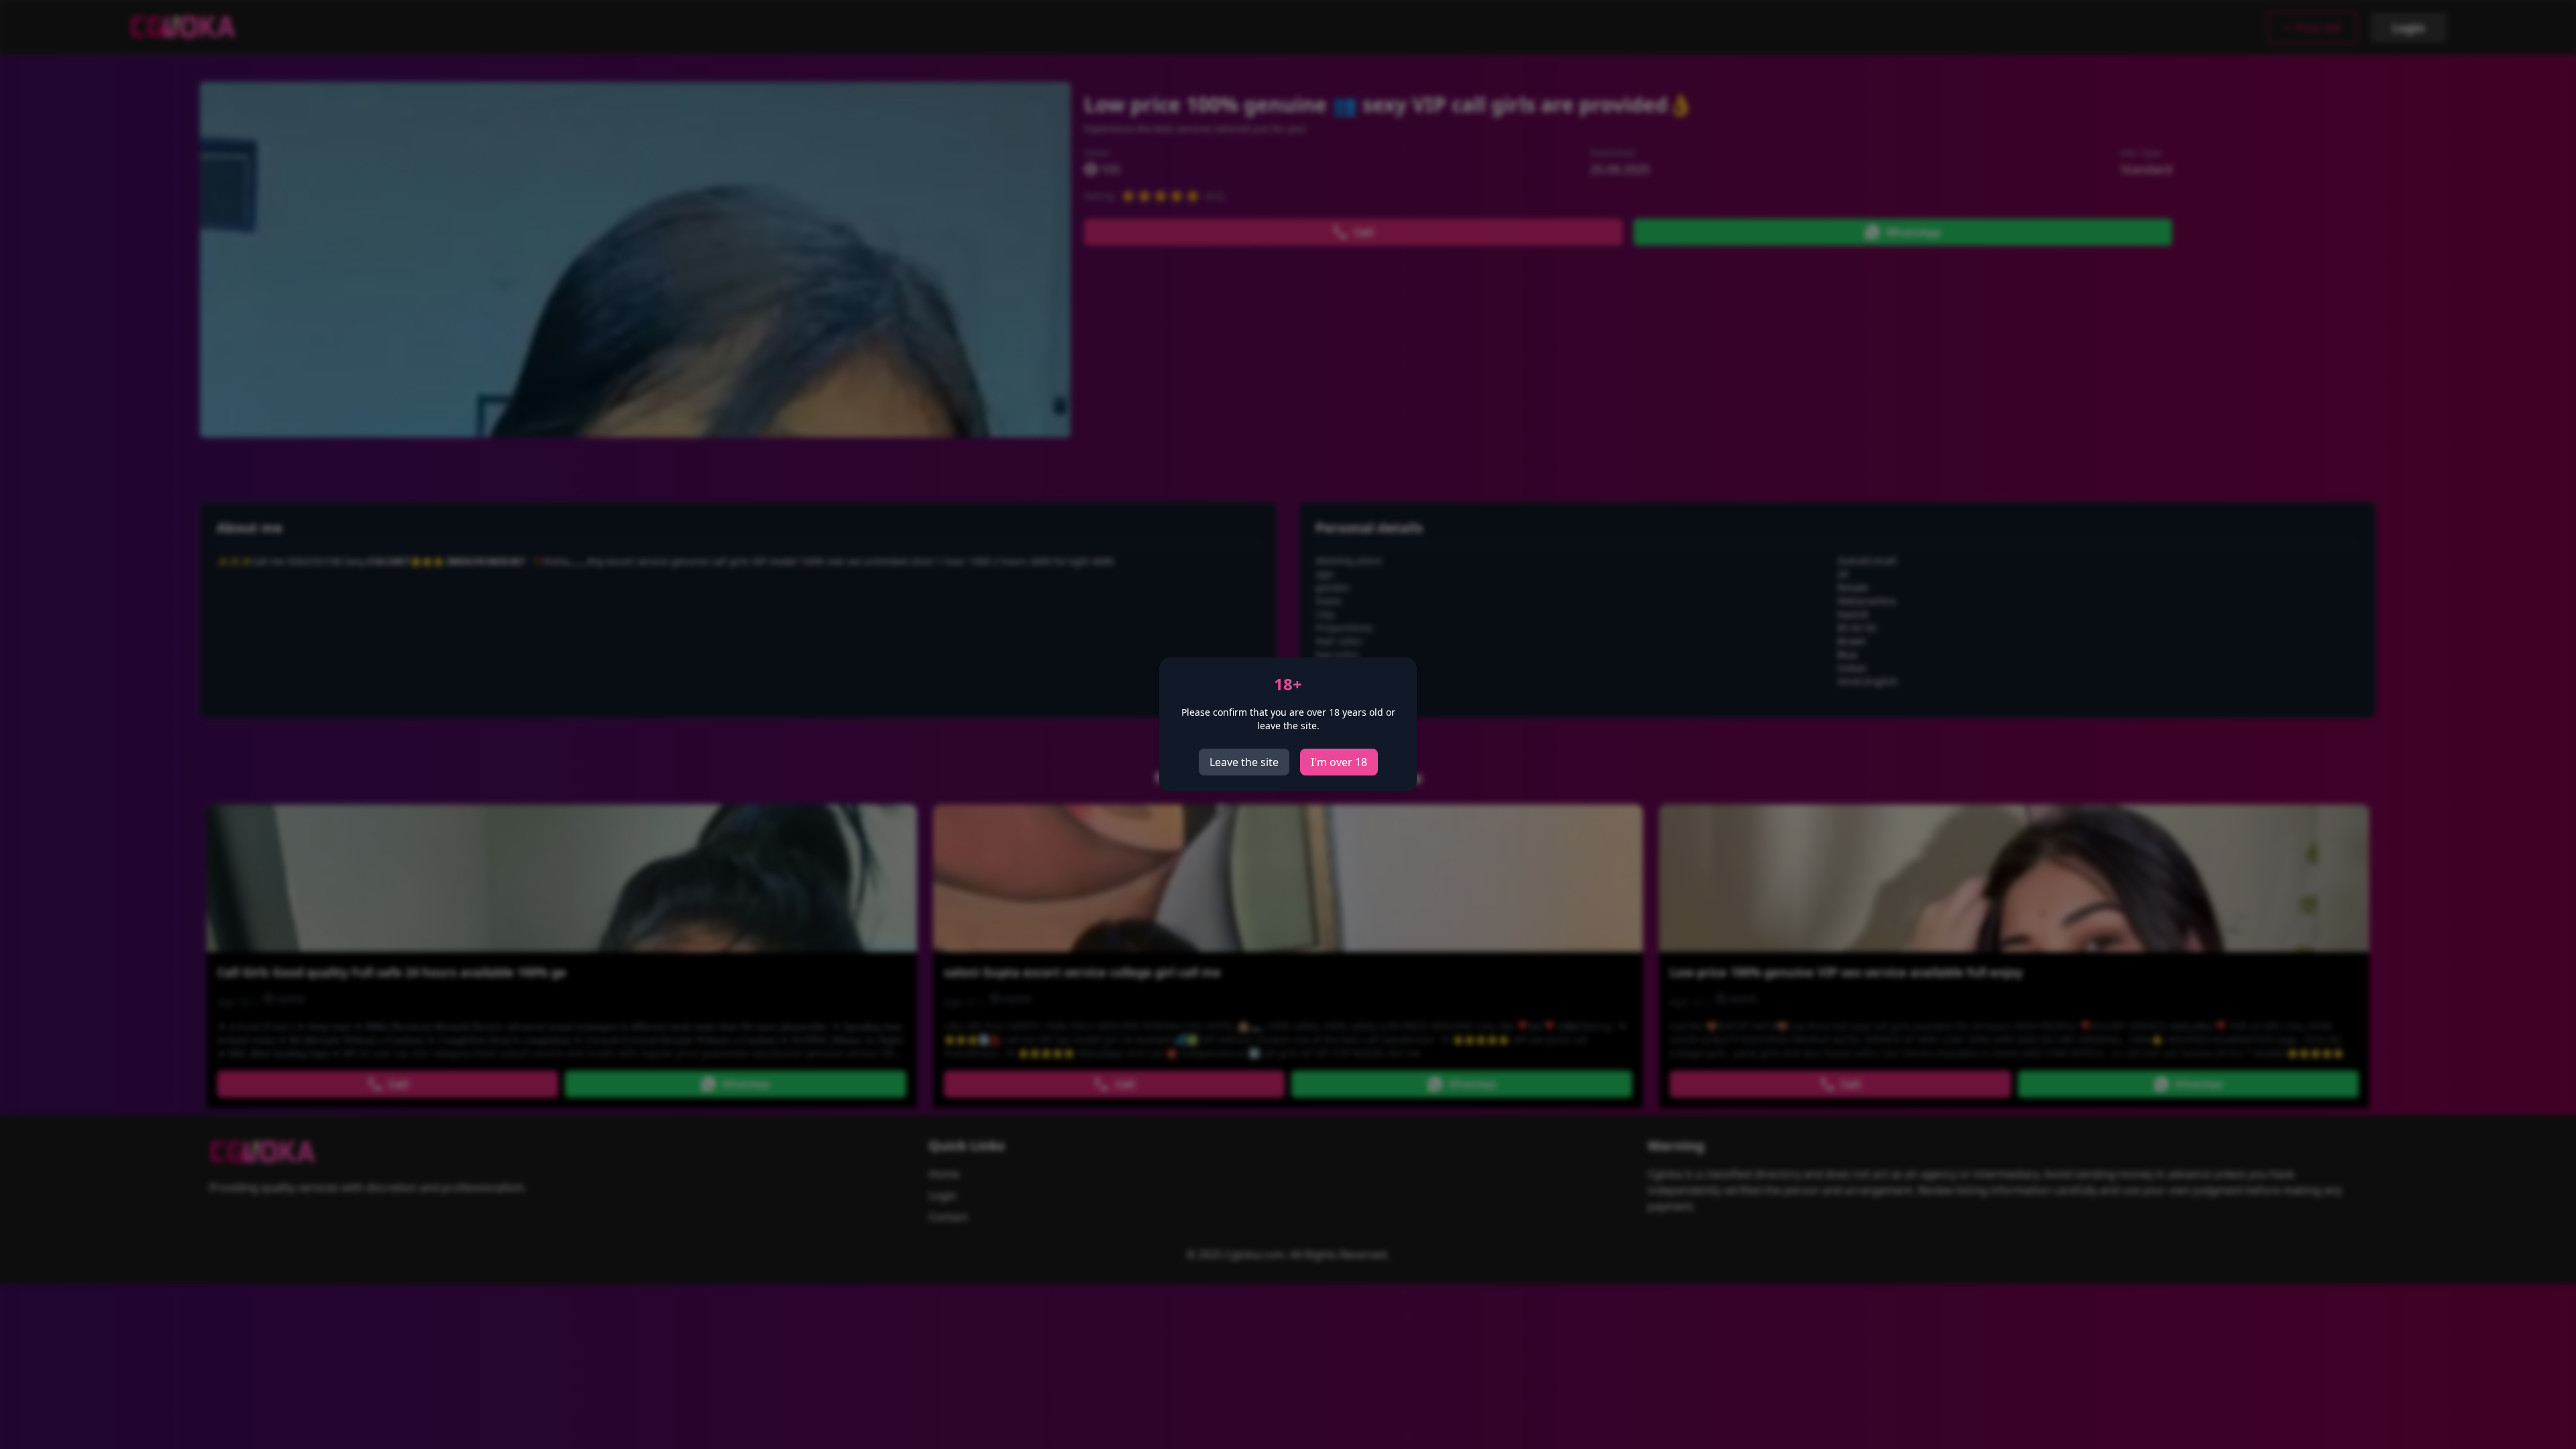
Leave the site (1244, 762)
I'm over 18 (1339, 762)
